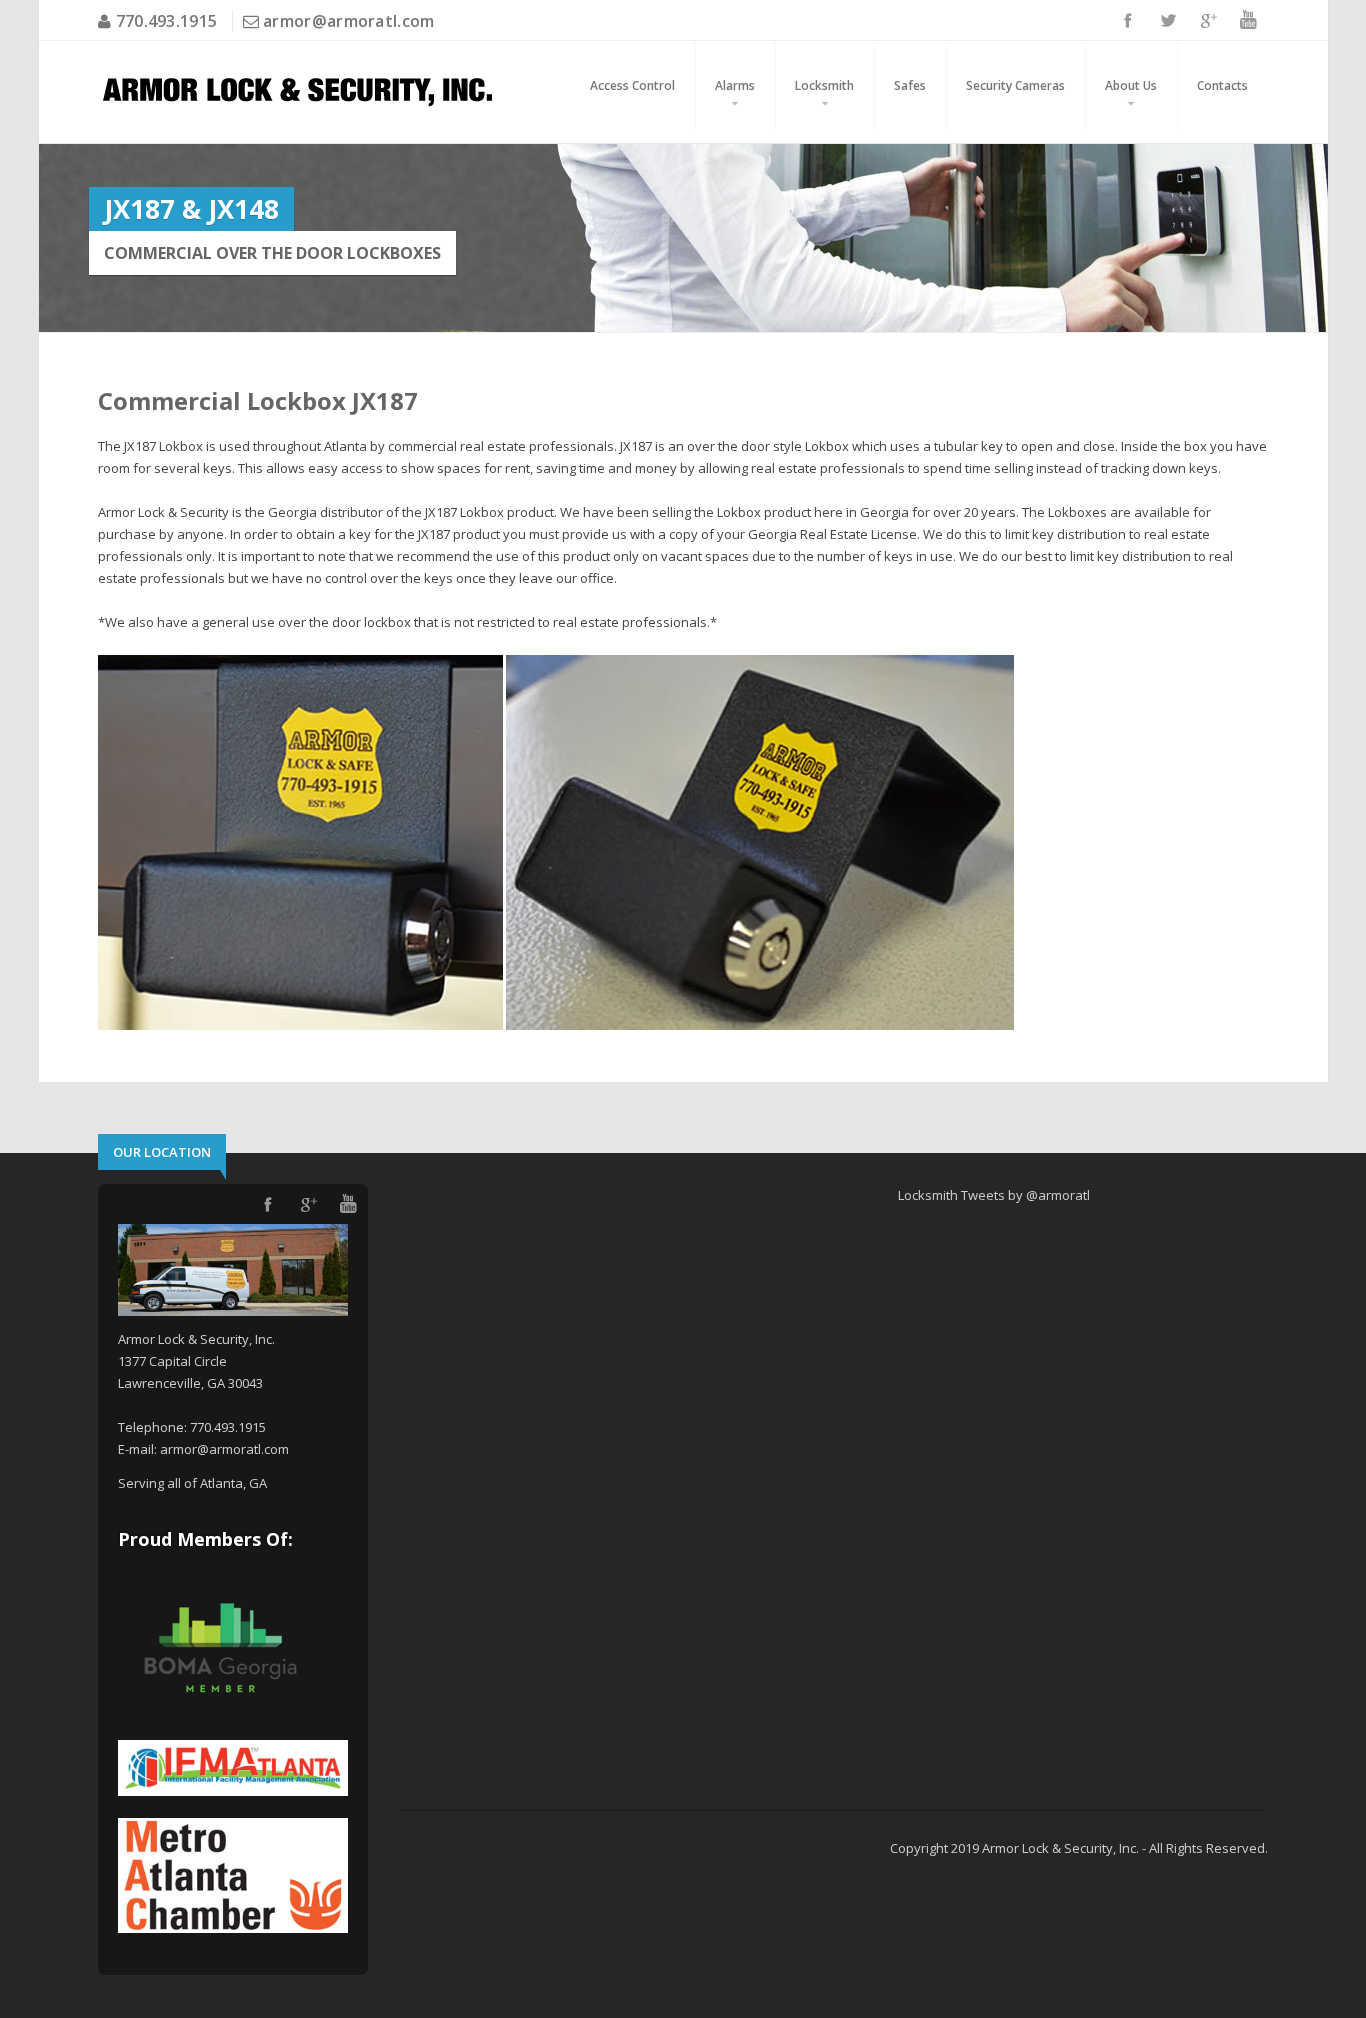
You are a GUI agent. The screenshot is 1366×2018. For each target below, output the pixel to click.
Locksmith (824, 85)
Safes (910, 85)
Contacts (1222, 85)
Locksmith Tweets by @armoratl (994, 1195)
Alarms (735, 85)
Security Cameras (1015, 85)
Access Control (632, 85)
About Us (1131, 85)
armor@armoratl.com (348, 21)
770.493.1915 (164, 21)
